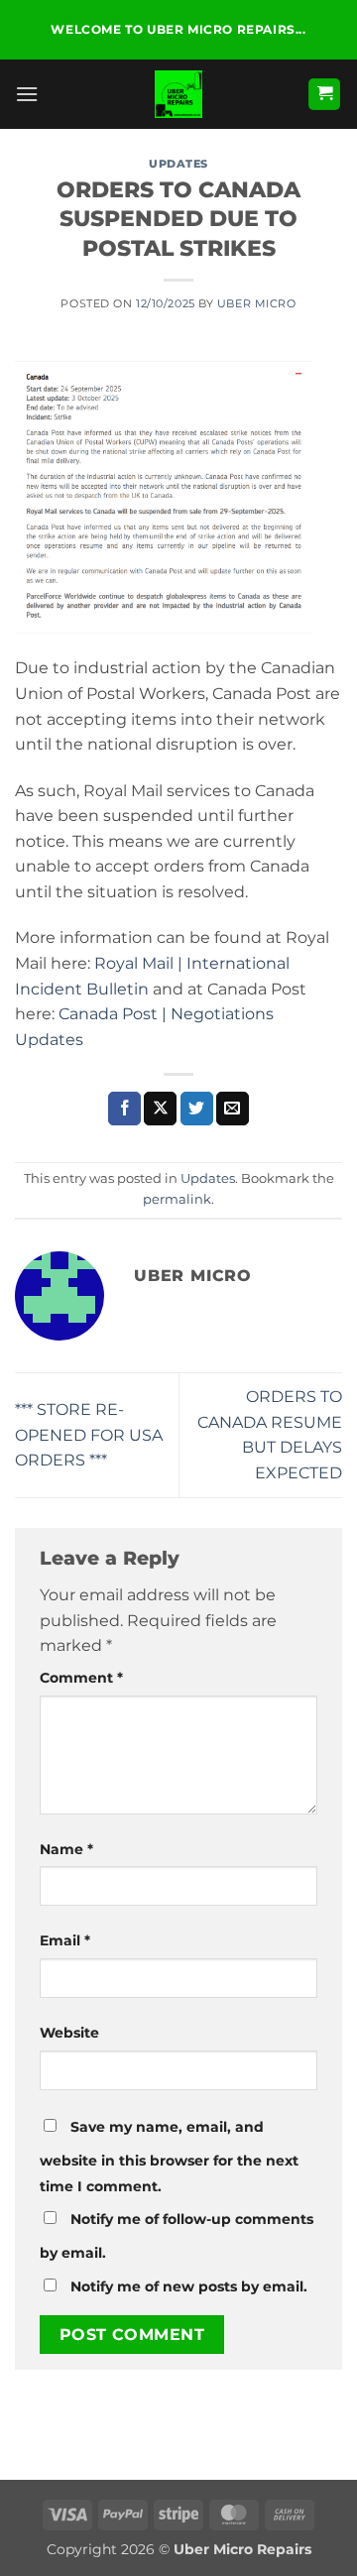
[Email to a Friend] (233, 1109)
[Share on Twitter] (197, 1109)
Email (65, 1940)
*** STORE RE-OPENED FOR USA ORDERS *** (89, 1435)
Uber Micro (257, 303)
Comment (81, 1678)
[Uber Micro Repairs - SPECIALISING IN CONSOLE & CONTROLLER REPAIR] (178, 94)
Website (69, 2033)
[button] (27, 94)
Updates (178, 164)
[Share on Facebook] (124, 1109)
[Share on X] (160, 1109)
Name (66, 1849)
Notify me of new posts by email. (189, 2286)
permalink (177, 1199)
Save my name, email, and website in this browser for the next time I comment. (169, 2157)
